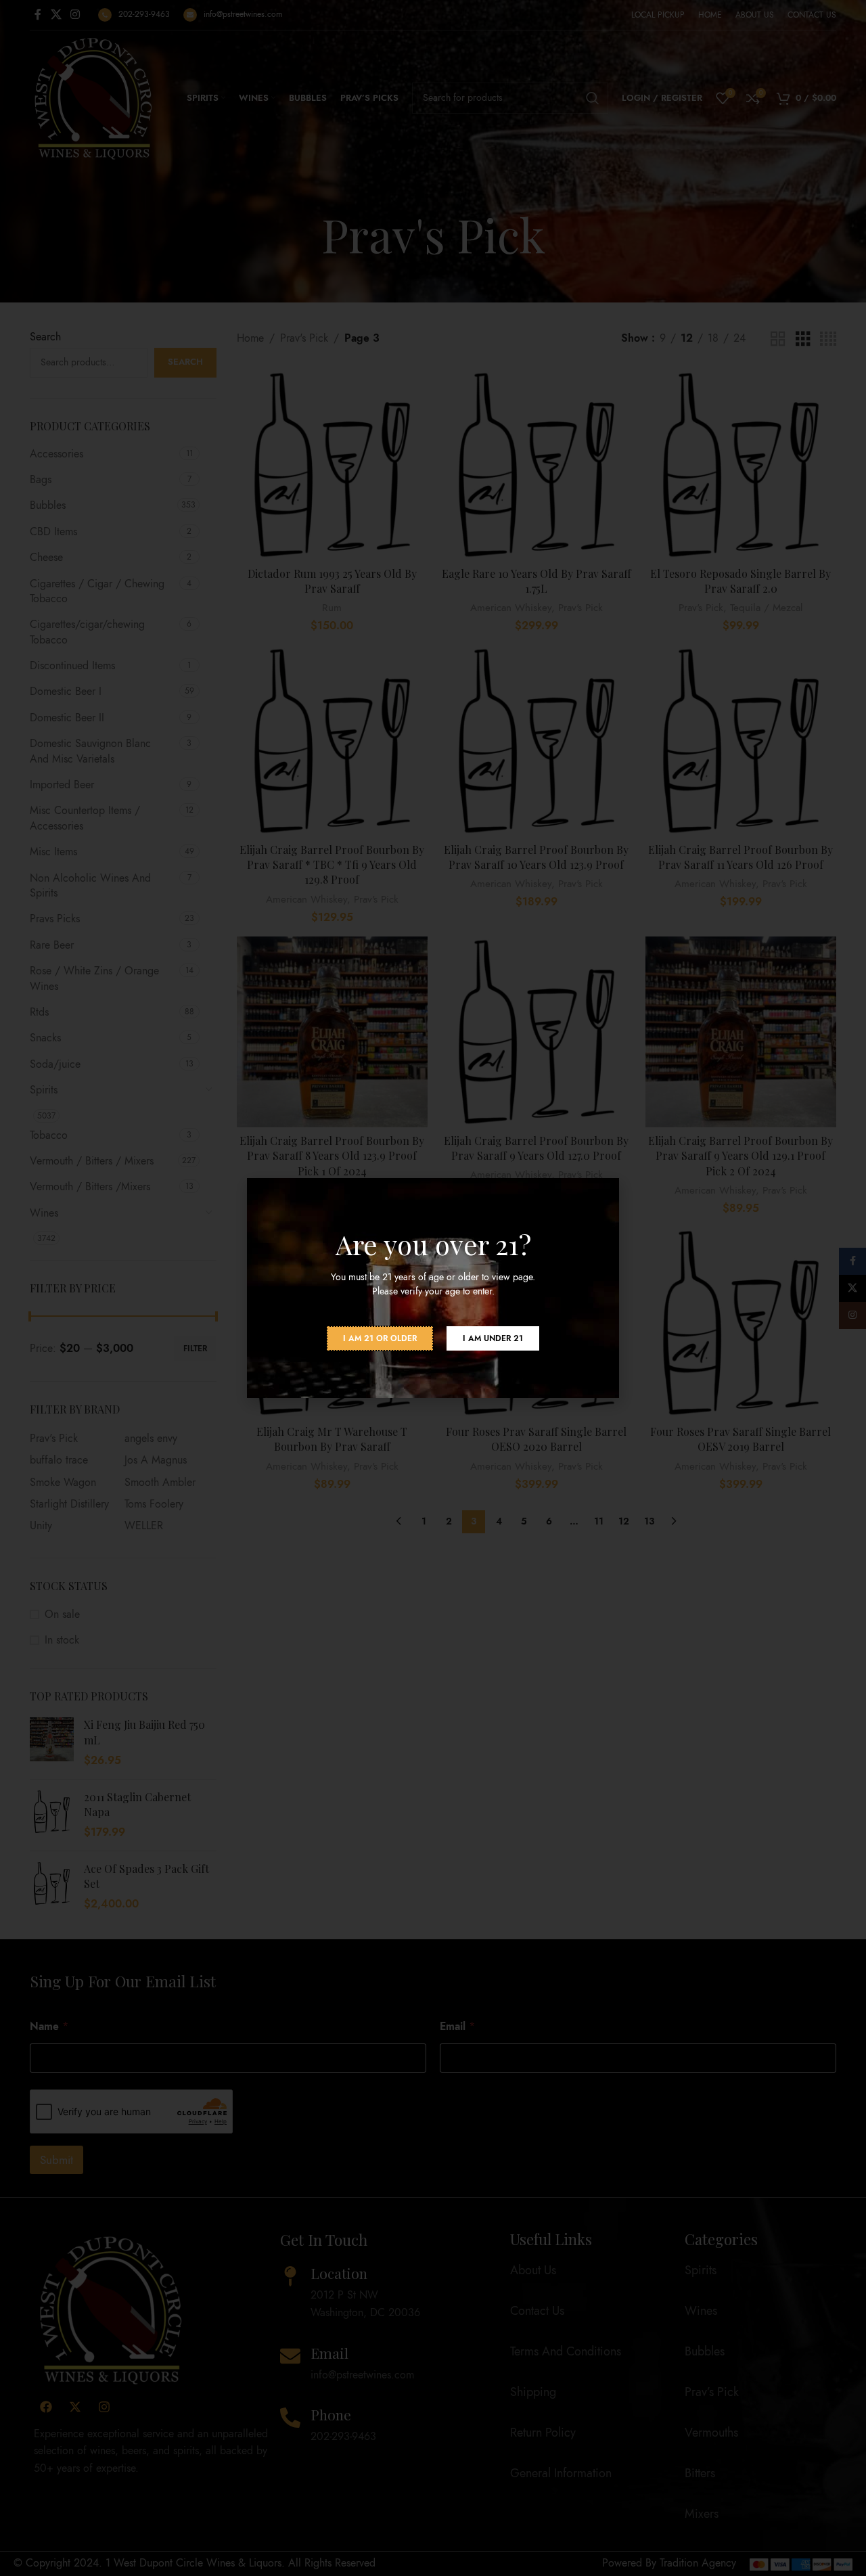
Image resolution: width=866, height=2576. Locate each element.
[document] (433, 1288)
